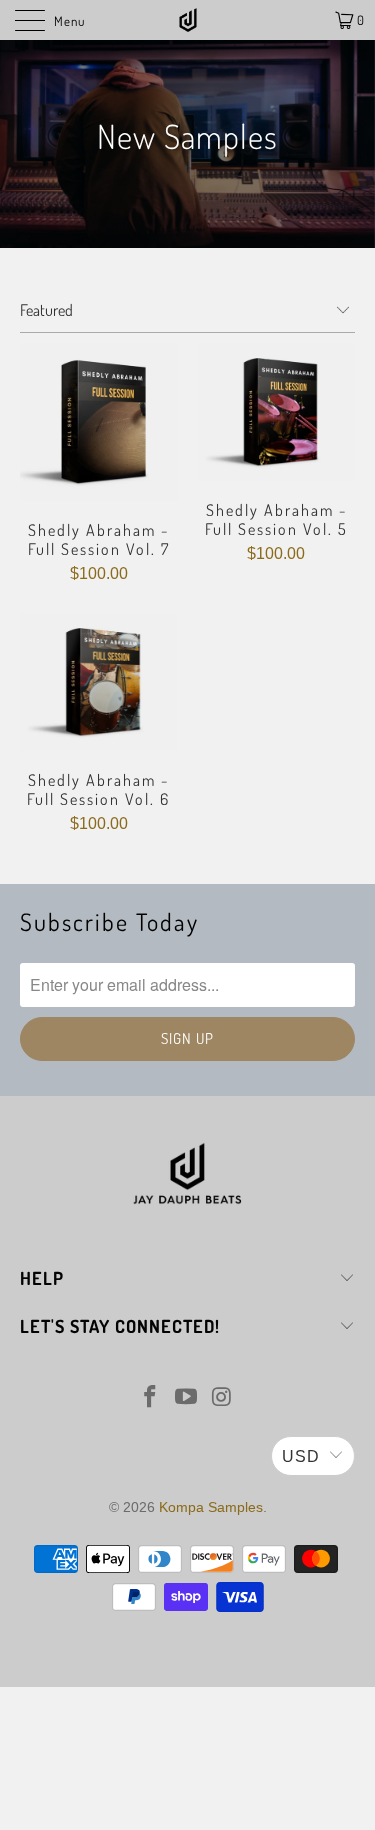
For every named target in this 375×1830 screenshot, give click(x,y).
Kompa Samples (211, 1507)
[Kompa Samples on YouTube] (187, 1398)
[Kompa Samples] (188, 20)
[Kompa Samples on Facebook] (151, 1398)
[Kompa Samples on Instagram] (222, 1398)
